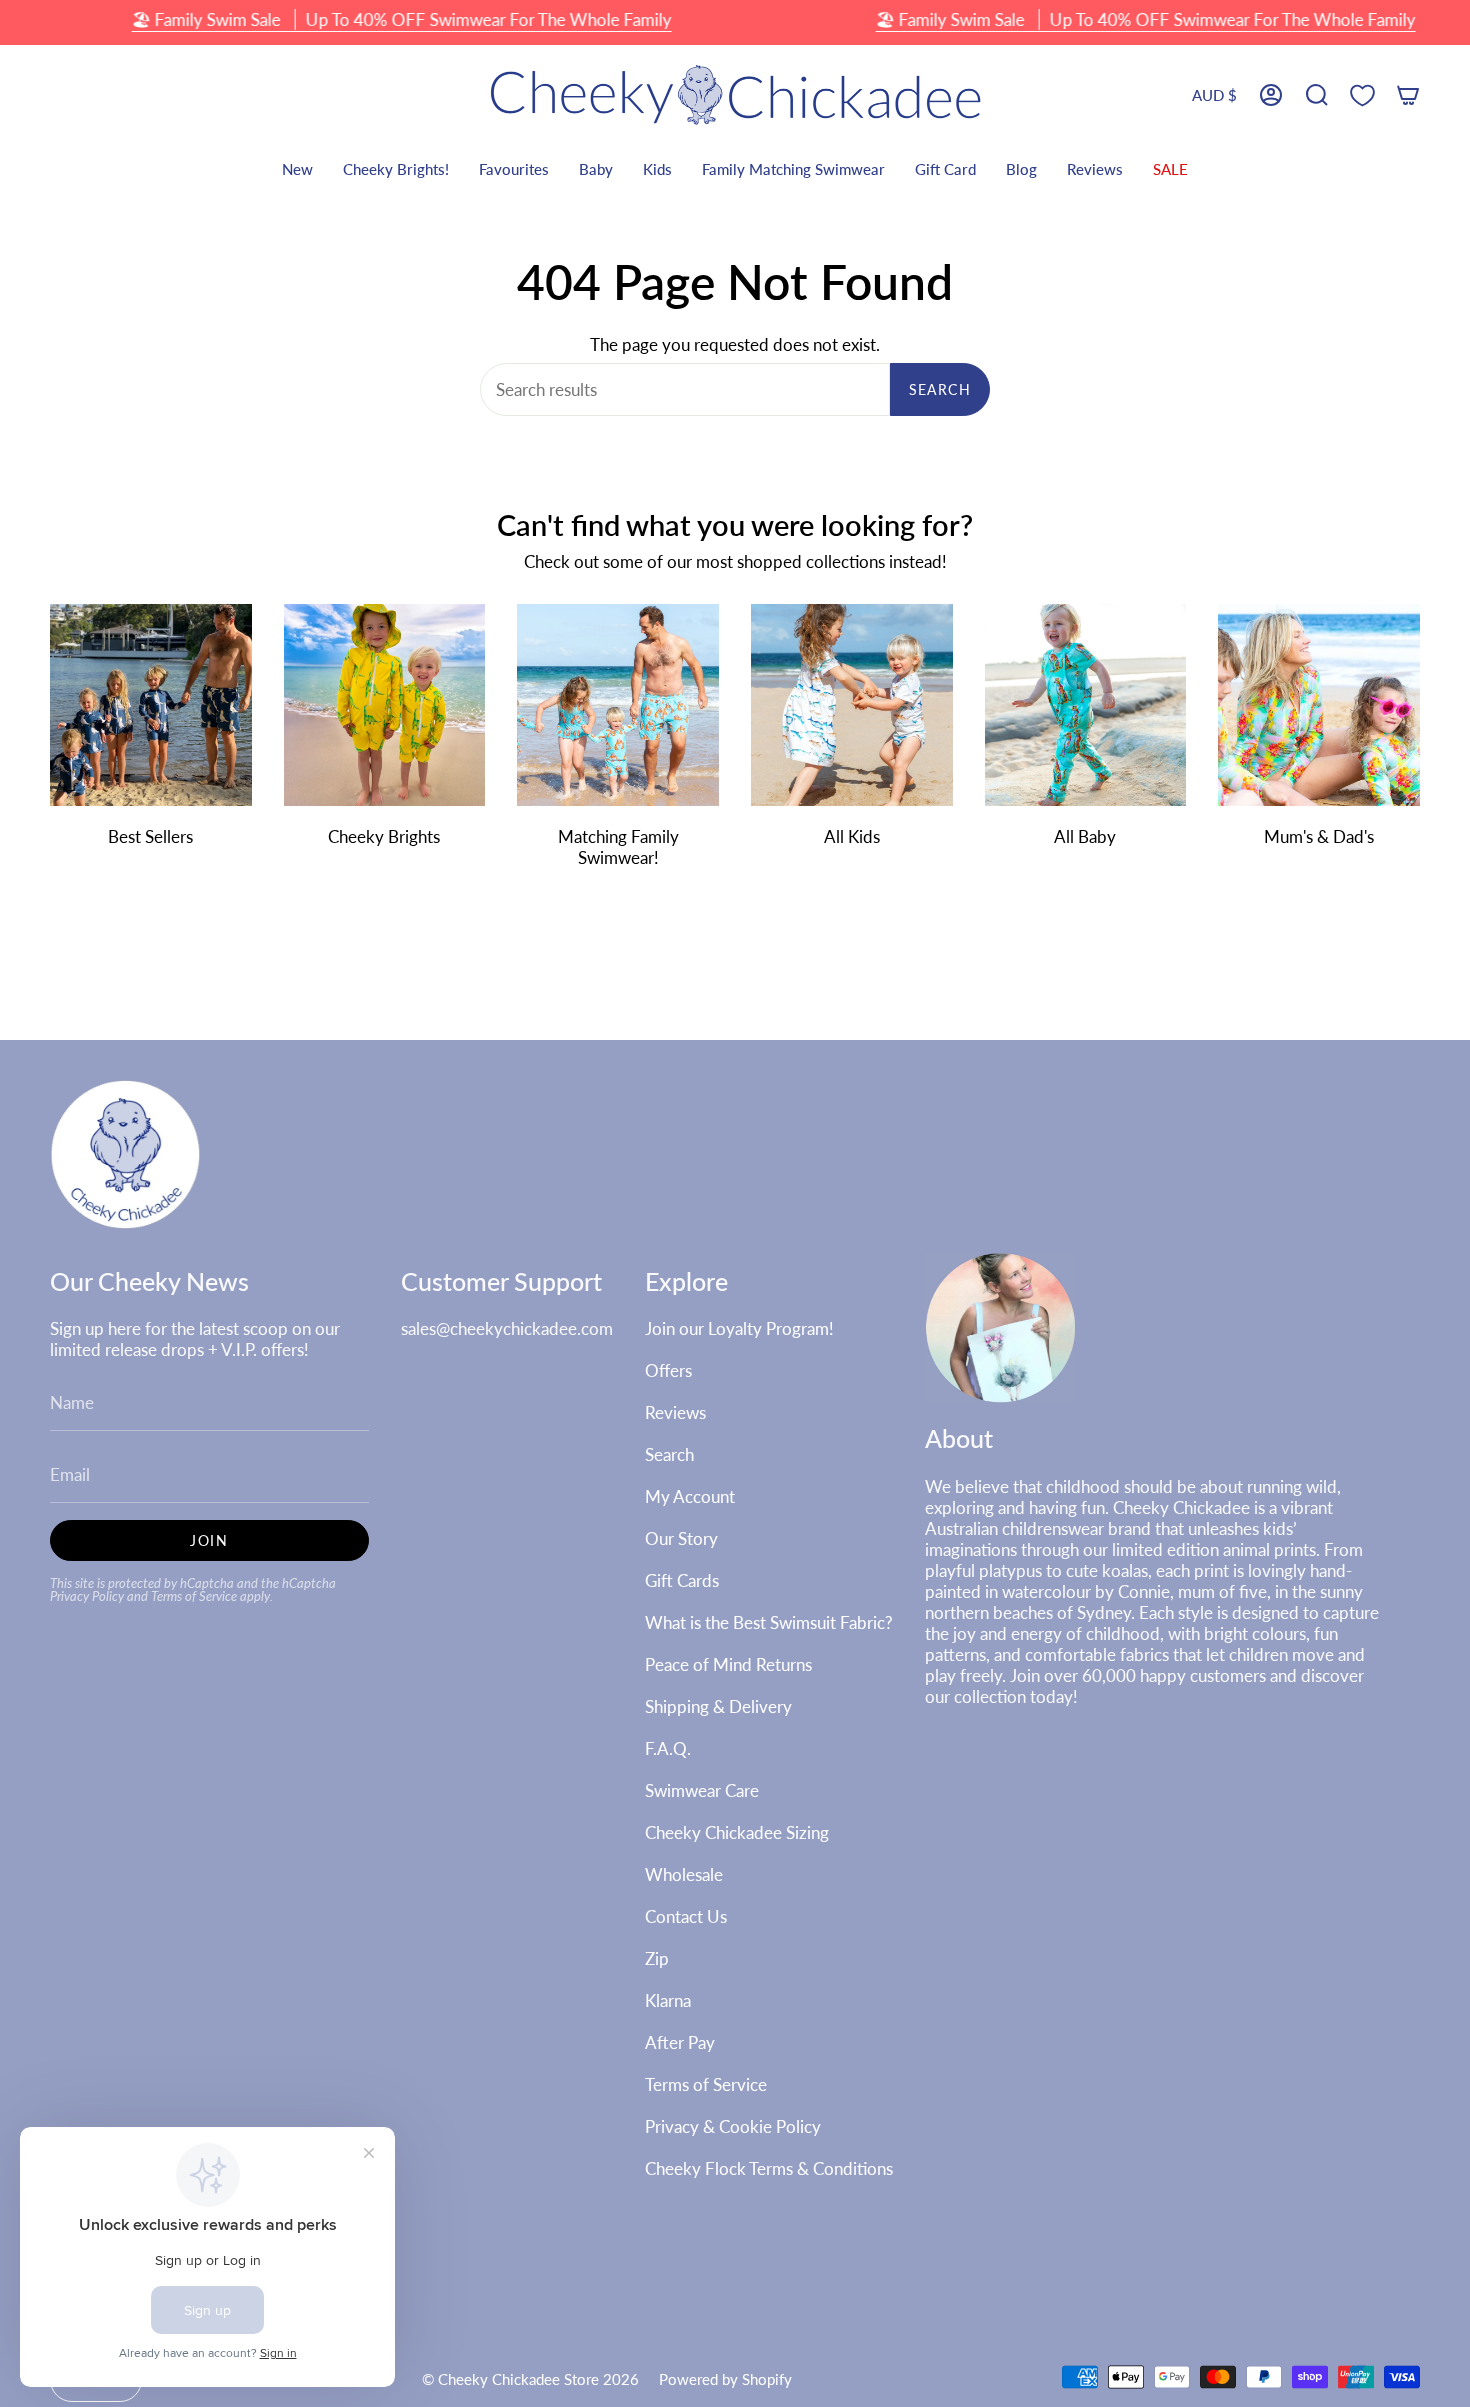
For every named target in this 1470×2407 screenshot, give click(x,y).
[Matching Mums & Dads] (1319, 705)
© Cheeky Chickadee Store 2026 (530, 2379)
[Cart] (1408, 95)
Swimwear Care (702, 1790)
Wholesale (684, 1874)
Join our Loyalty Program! (739, 1328)
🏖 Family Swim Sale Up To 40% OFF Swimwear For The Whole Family (402, 19)
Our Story (681, 1538)
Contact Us (686, 1916)
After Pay (680, 2042)
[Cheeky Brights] (385, 705)
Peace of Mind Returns (728, 1664)
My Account (690, 1496)
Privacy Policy (87, 1596)
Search (940, 389)
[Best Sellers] (151, 705)
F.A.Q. (668, 1748)
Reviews (675, 1412)
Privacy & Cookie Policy (733, 2126)
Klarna (668, 2000)
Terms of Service (194, 1596)
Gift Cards (682, 1580)
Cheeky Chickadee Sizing (737, 1832)
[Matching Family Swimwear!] (618, 705)
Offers (668, 1370)
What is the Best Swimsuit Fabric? (769, 1622)
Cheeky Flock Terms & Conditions (769, 2168)
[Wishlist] (1362, 95)
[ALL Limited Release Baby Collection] (1086, 705)
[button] (1317, 95)
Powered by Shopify (725, 2379)
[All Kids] (852, 705)
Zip (657, 1958)
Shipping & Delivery (718, 1706)
